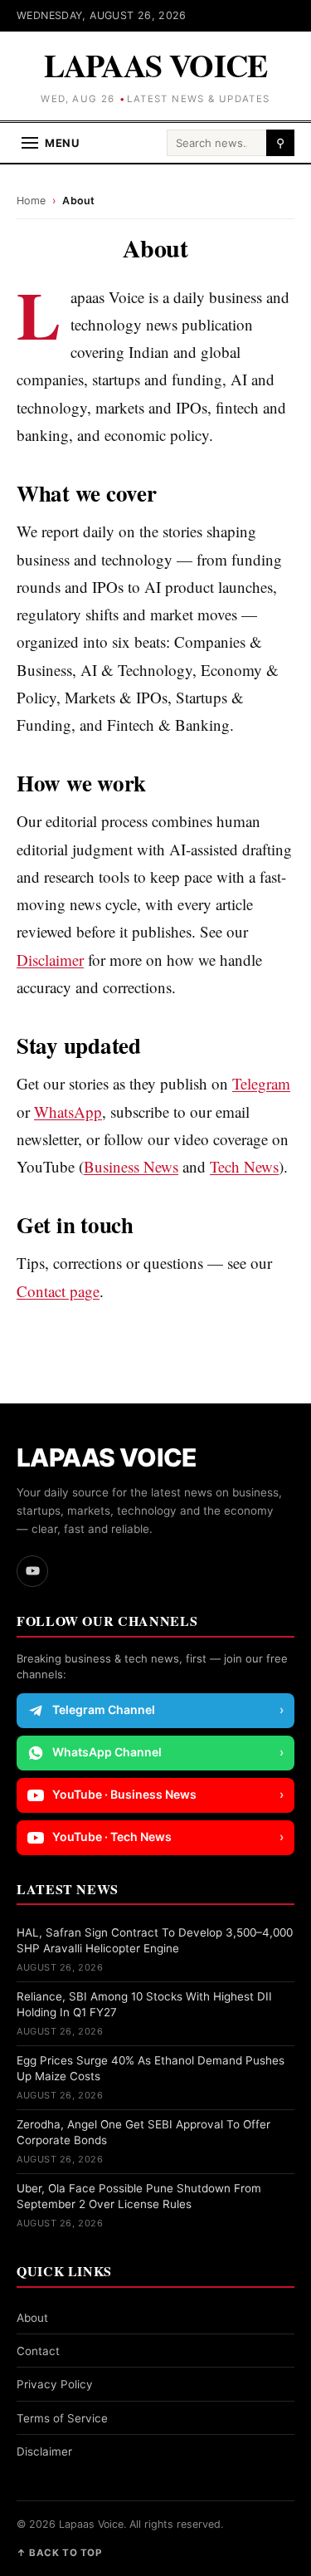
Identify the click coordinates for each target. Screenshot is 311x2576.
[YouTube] (32, 1571)
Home (31, 201)
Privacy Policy (55, 2384)
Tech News (244, 1166)
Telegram (261, 1083)
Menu (62, 143)
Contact (38, 2351)
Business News (131, 1166)
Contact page (58, 1291)
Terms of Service (62, 2418)
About (32, 2318)
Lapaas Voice (156, 65)
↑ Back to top (59, 2553)
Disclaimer (50, 960)
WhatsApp (68, 1112)
